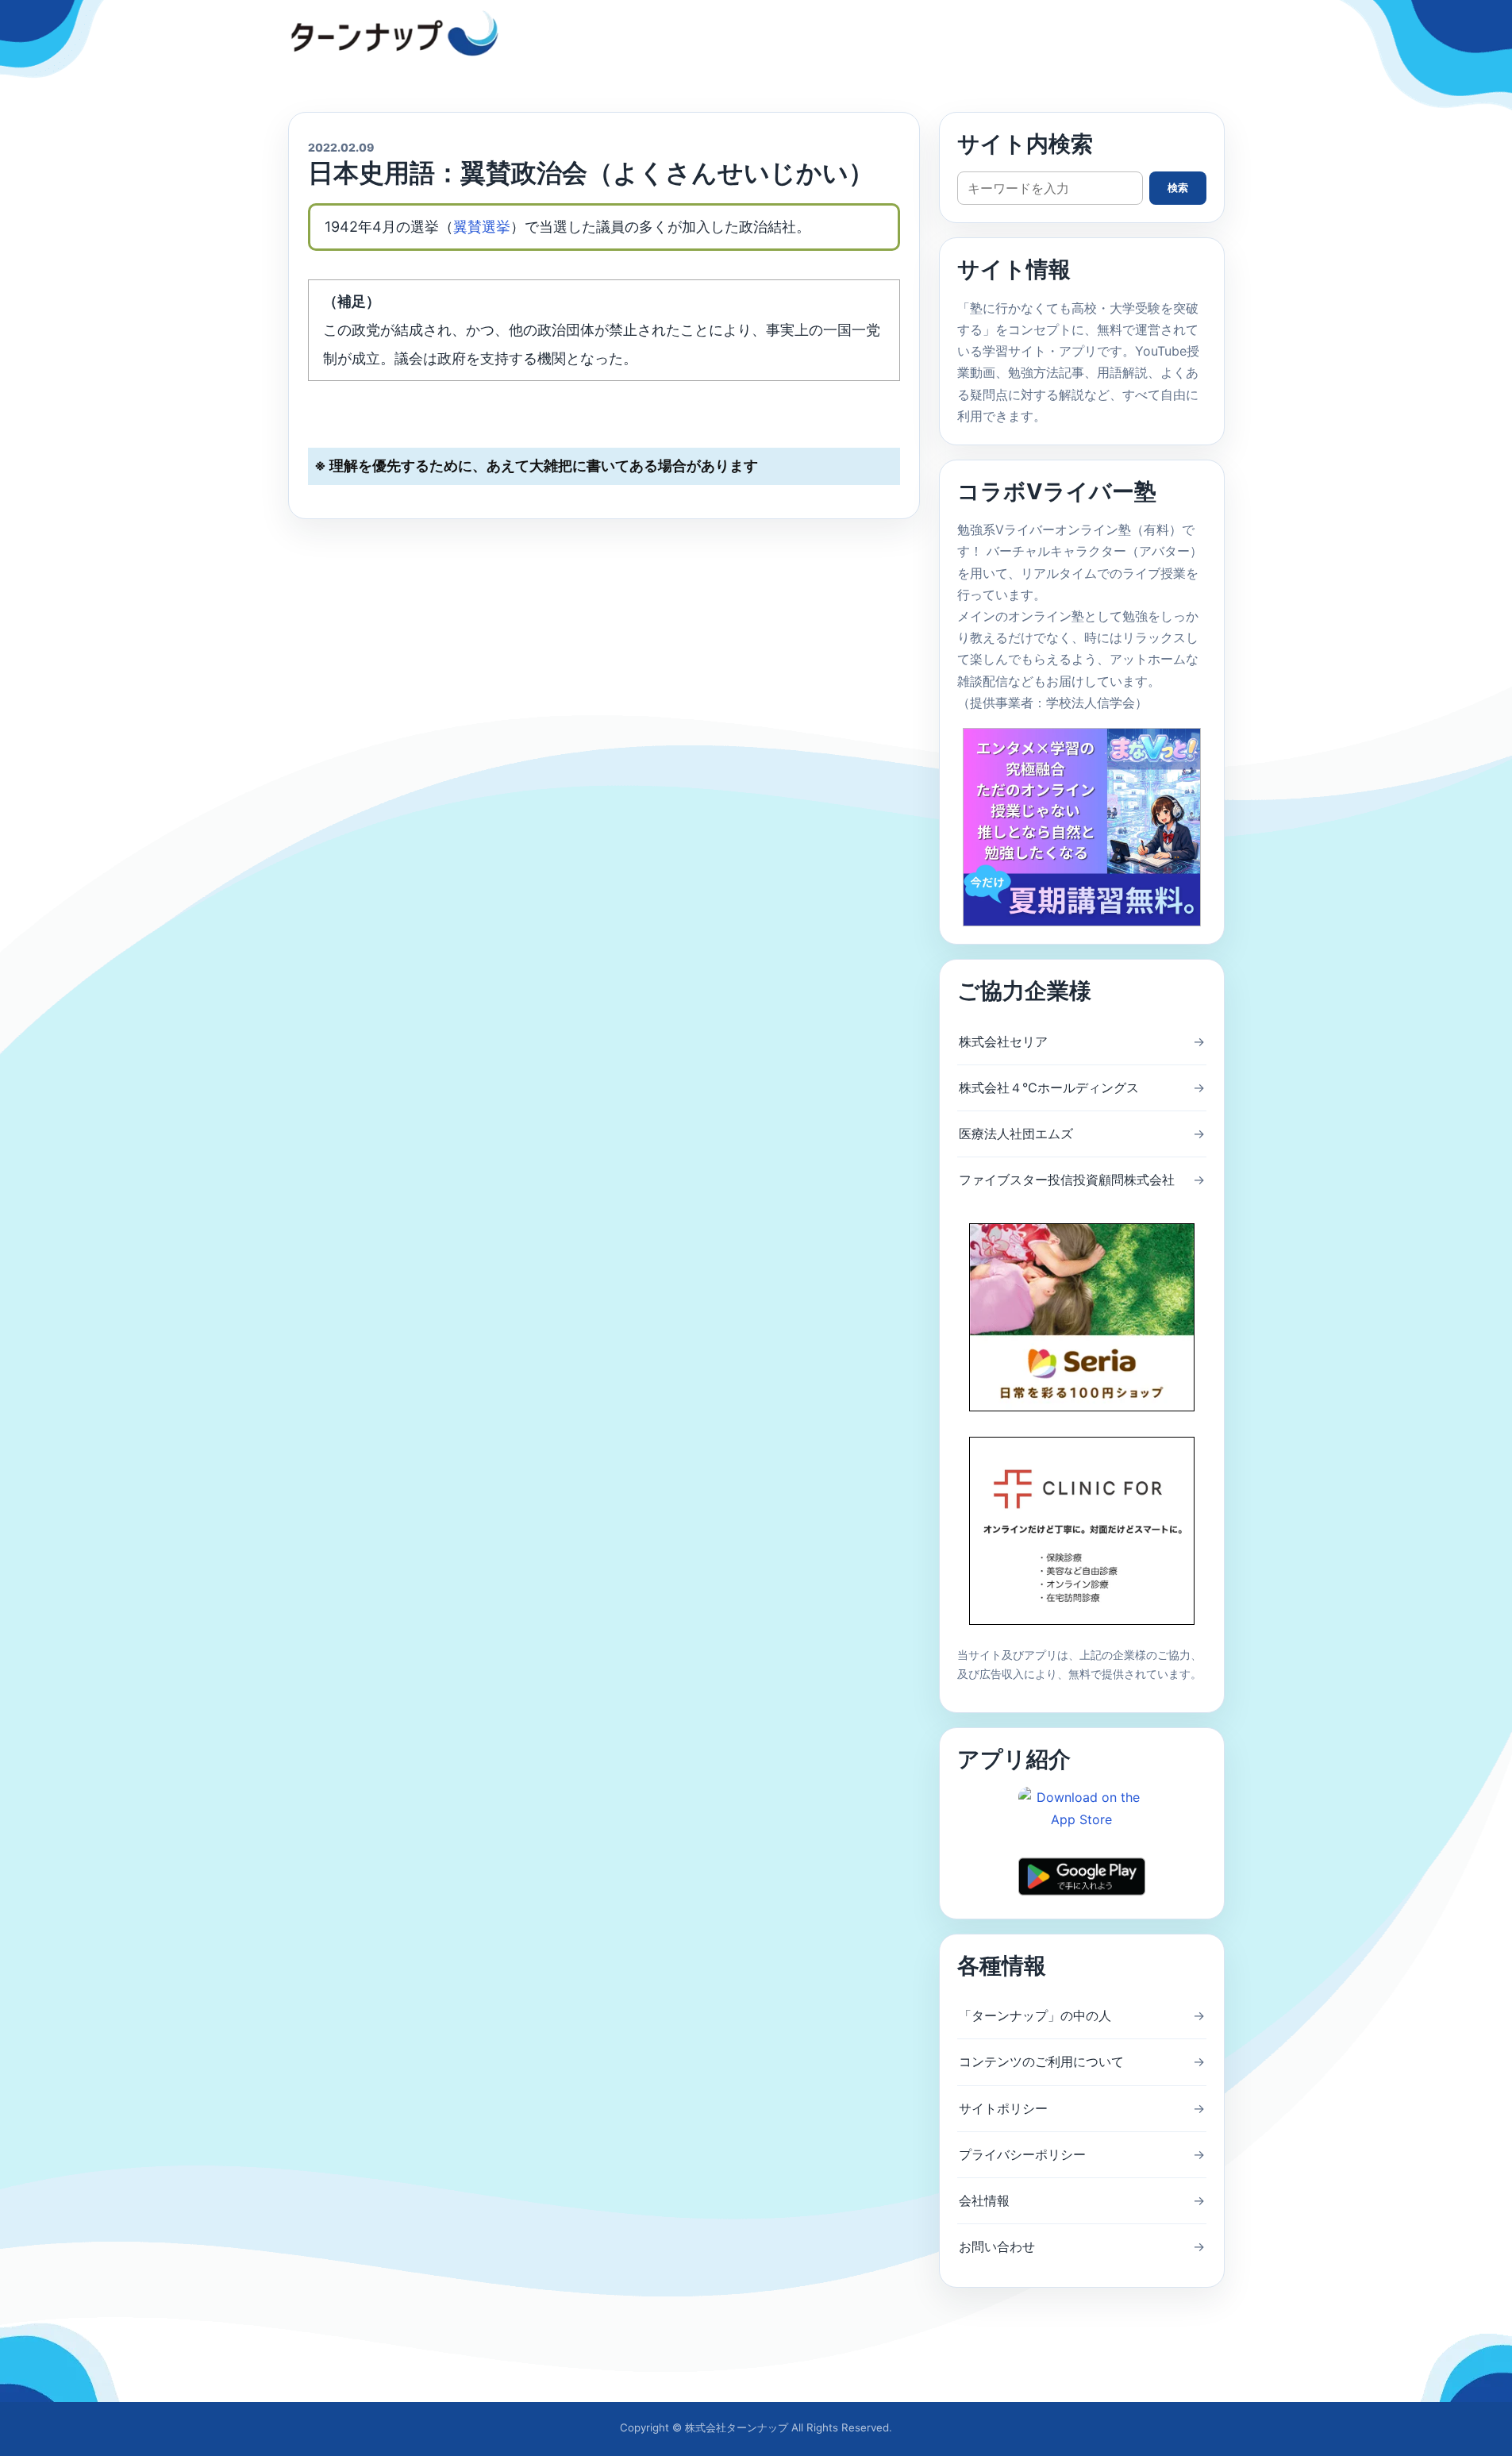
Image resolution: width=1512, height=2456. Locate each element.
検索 (1178, 188)
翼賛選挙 (482, 227)
